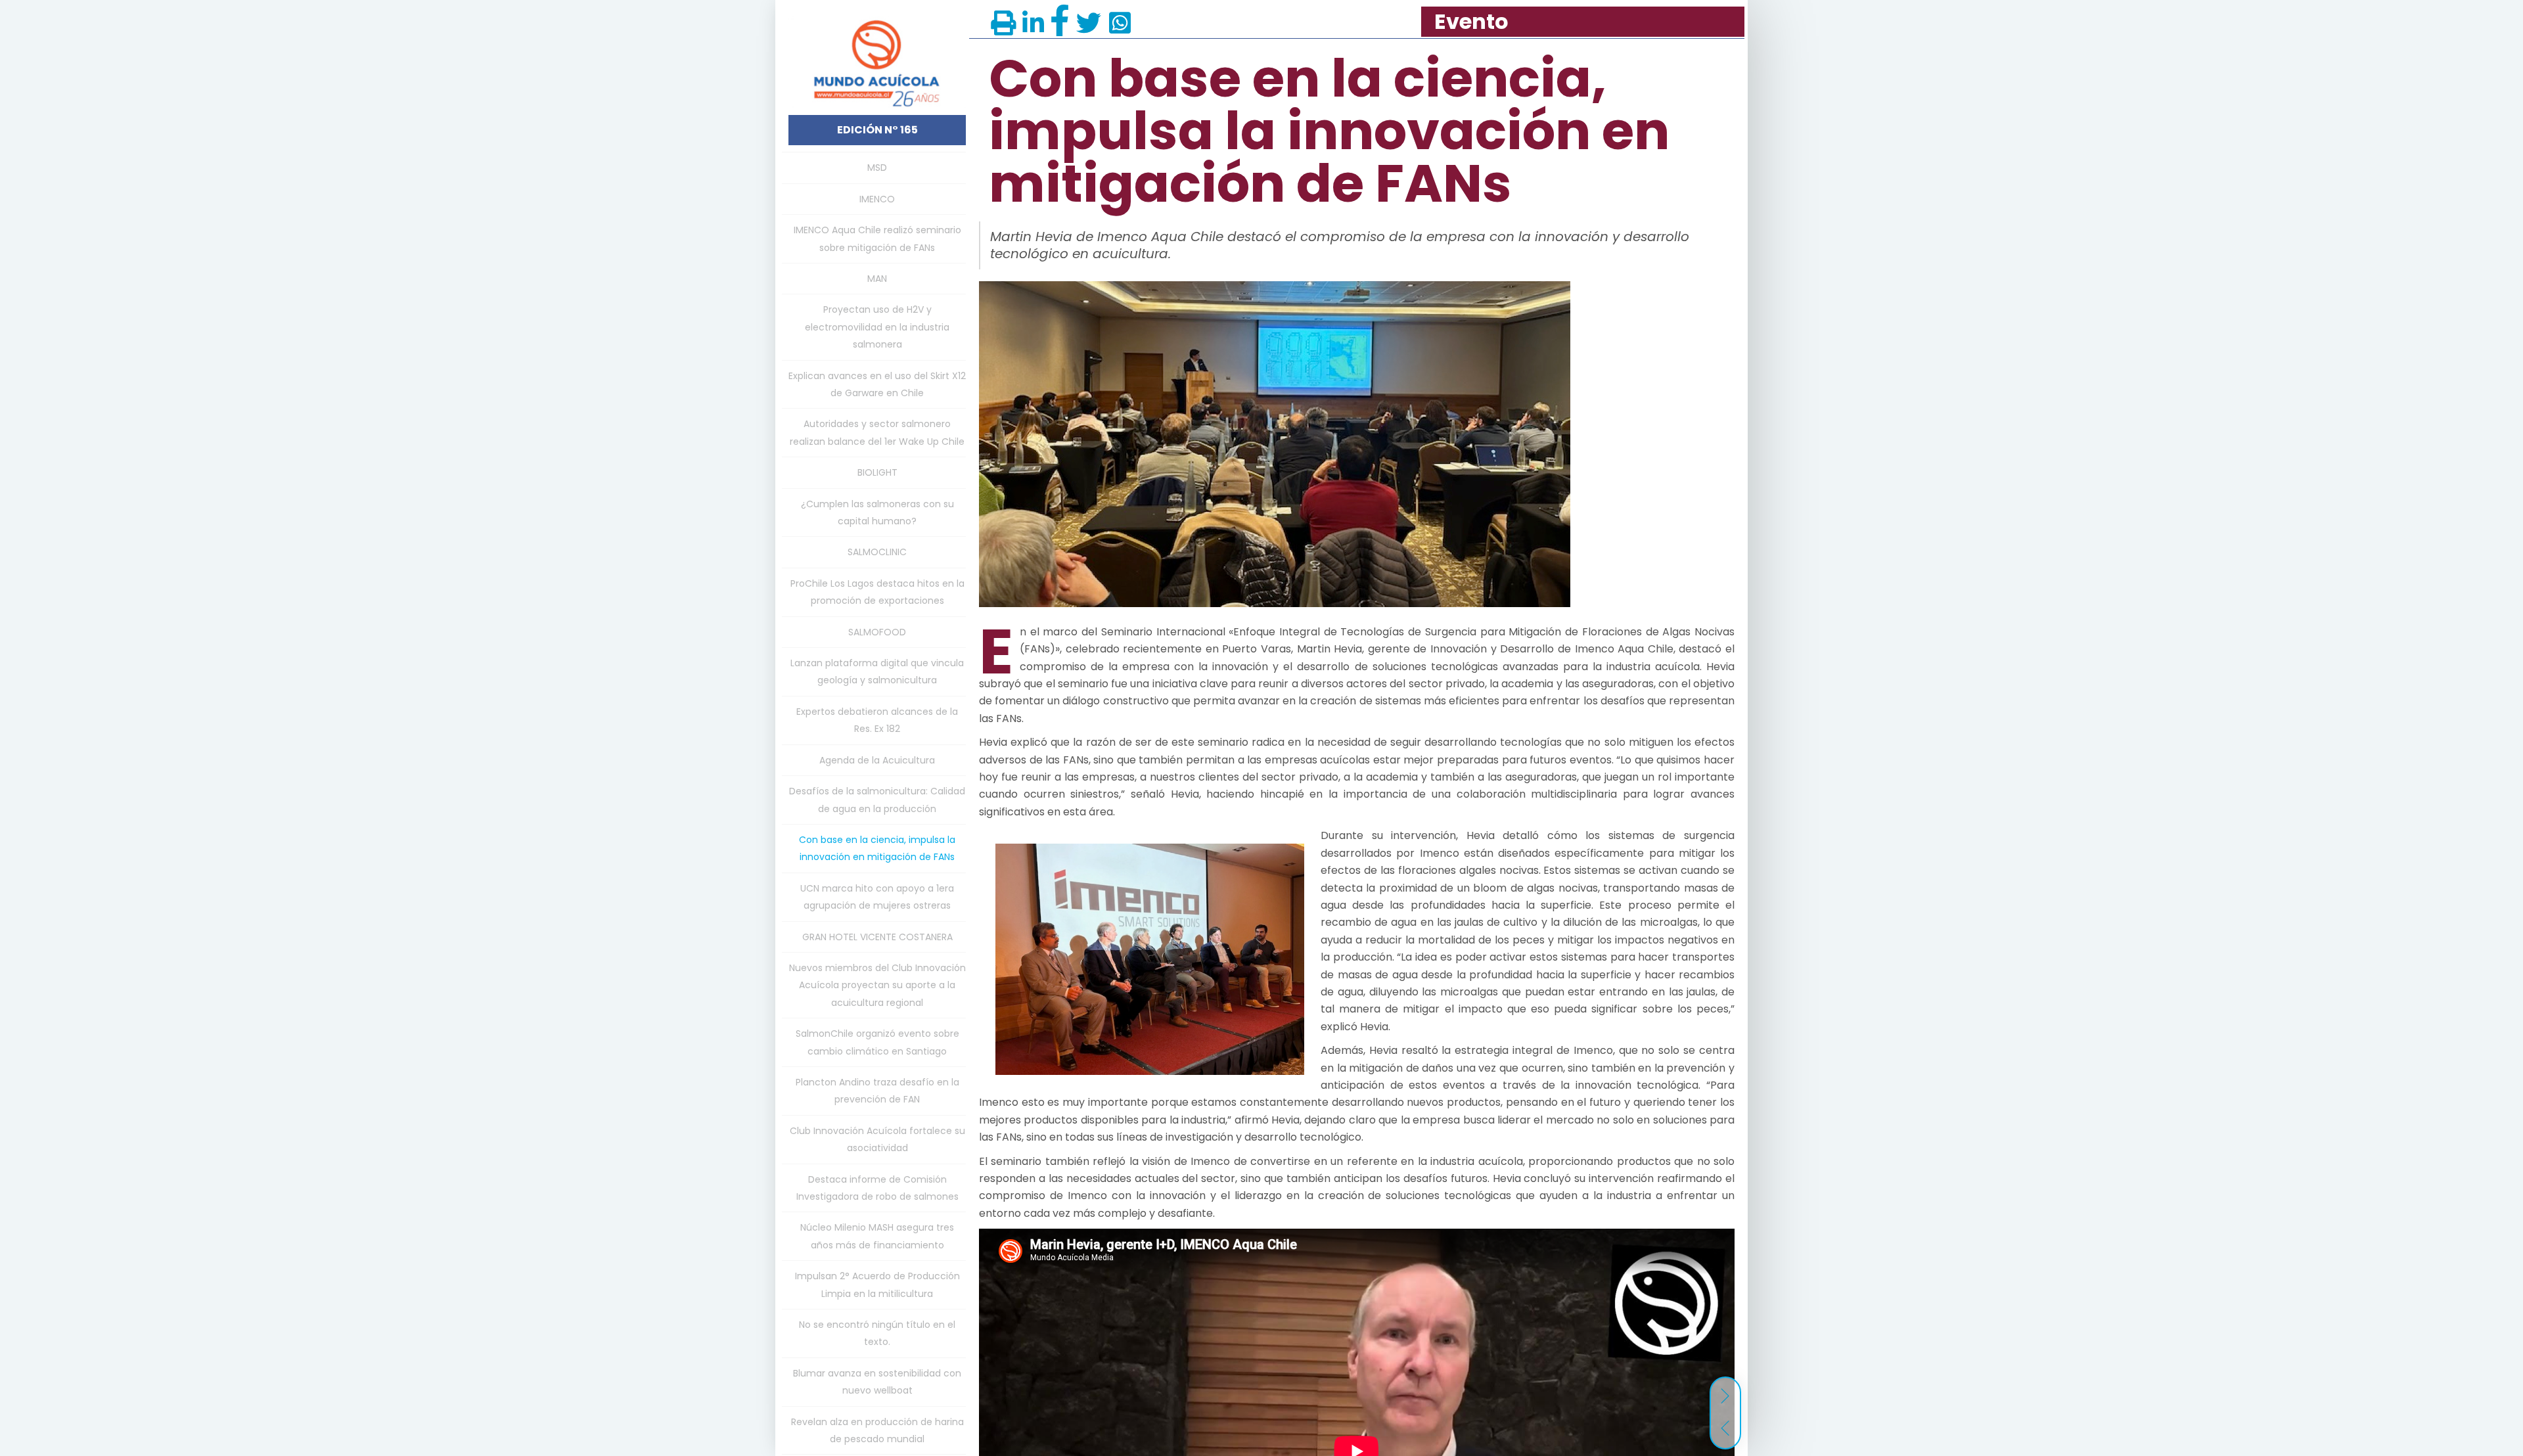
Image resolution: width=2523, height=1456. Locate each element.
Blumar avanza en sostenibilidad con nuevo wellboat (877, 1382)
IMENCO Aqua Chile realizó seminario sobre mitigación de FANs (877, 239)
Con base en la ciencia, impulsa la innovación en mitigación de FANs (877, 848)
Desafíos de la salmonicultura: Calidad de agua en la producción (877, 800)
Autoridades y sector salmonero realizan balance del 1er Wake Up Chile (877, 432)
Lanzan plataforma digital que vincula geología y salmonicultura (877, 671)
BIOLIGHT (877, 472)
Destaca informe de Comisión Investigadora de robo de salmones (877, 1188)
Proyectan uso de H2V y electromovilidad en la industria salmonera (877, 327)
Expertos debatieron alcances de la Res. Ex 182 (877, 720)
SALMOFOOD (877, 632)
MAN (877, 279)
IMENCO (877, 199)
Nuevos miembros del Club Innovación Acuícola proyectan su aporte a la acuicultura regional (877, 985)
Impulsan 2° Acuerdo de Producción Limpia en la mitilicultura (877, 1285)
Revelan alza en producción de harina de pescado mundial (877, 1430)
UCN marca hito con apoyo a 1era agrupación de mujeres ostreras (877, 897)
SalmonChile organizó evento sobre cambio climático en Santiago (877, 1042)
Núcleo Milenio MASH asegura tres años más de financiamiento (877, 1236)
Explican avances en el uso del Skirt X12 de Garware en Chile (877, 384)
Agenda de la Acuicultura (877, 760)
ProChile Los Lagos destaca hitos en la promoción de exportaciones (877, 592)
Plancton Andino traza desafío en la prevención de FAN (877, 1091)
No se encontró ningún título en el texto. (877, 1333)
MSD (877, 168)
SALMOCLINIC (877, 552)
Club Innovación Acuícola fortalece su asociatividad (877, 1139)
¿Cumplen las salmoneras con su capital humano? (877, 512)
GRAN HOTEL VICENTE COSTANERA (877, 937)
